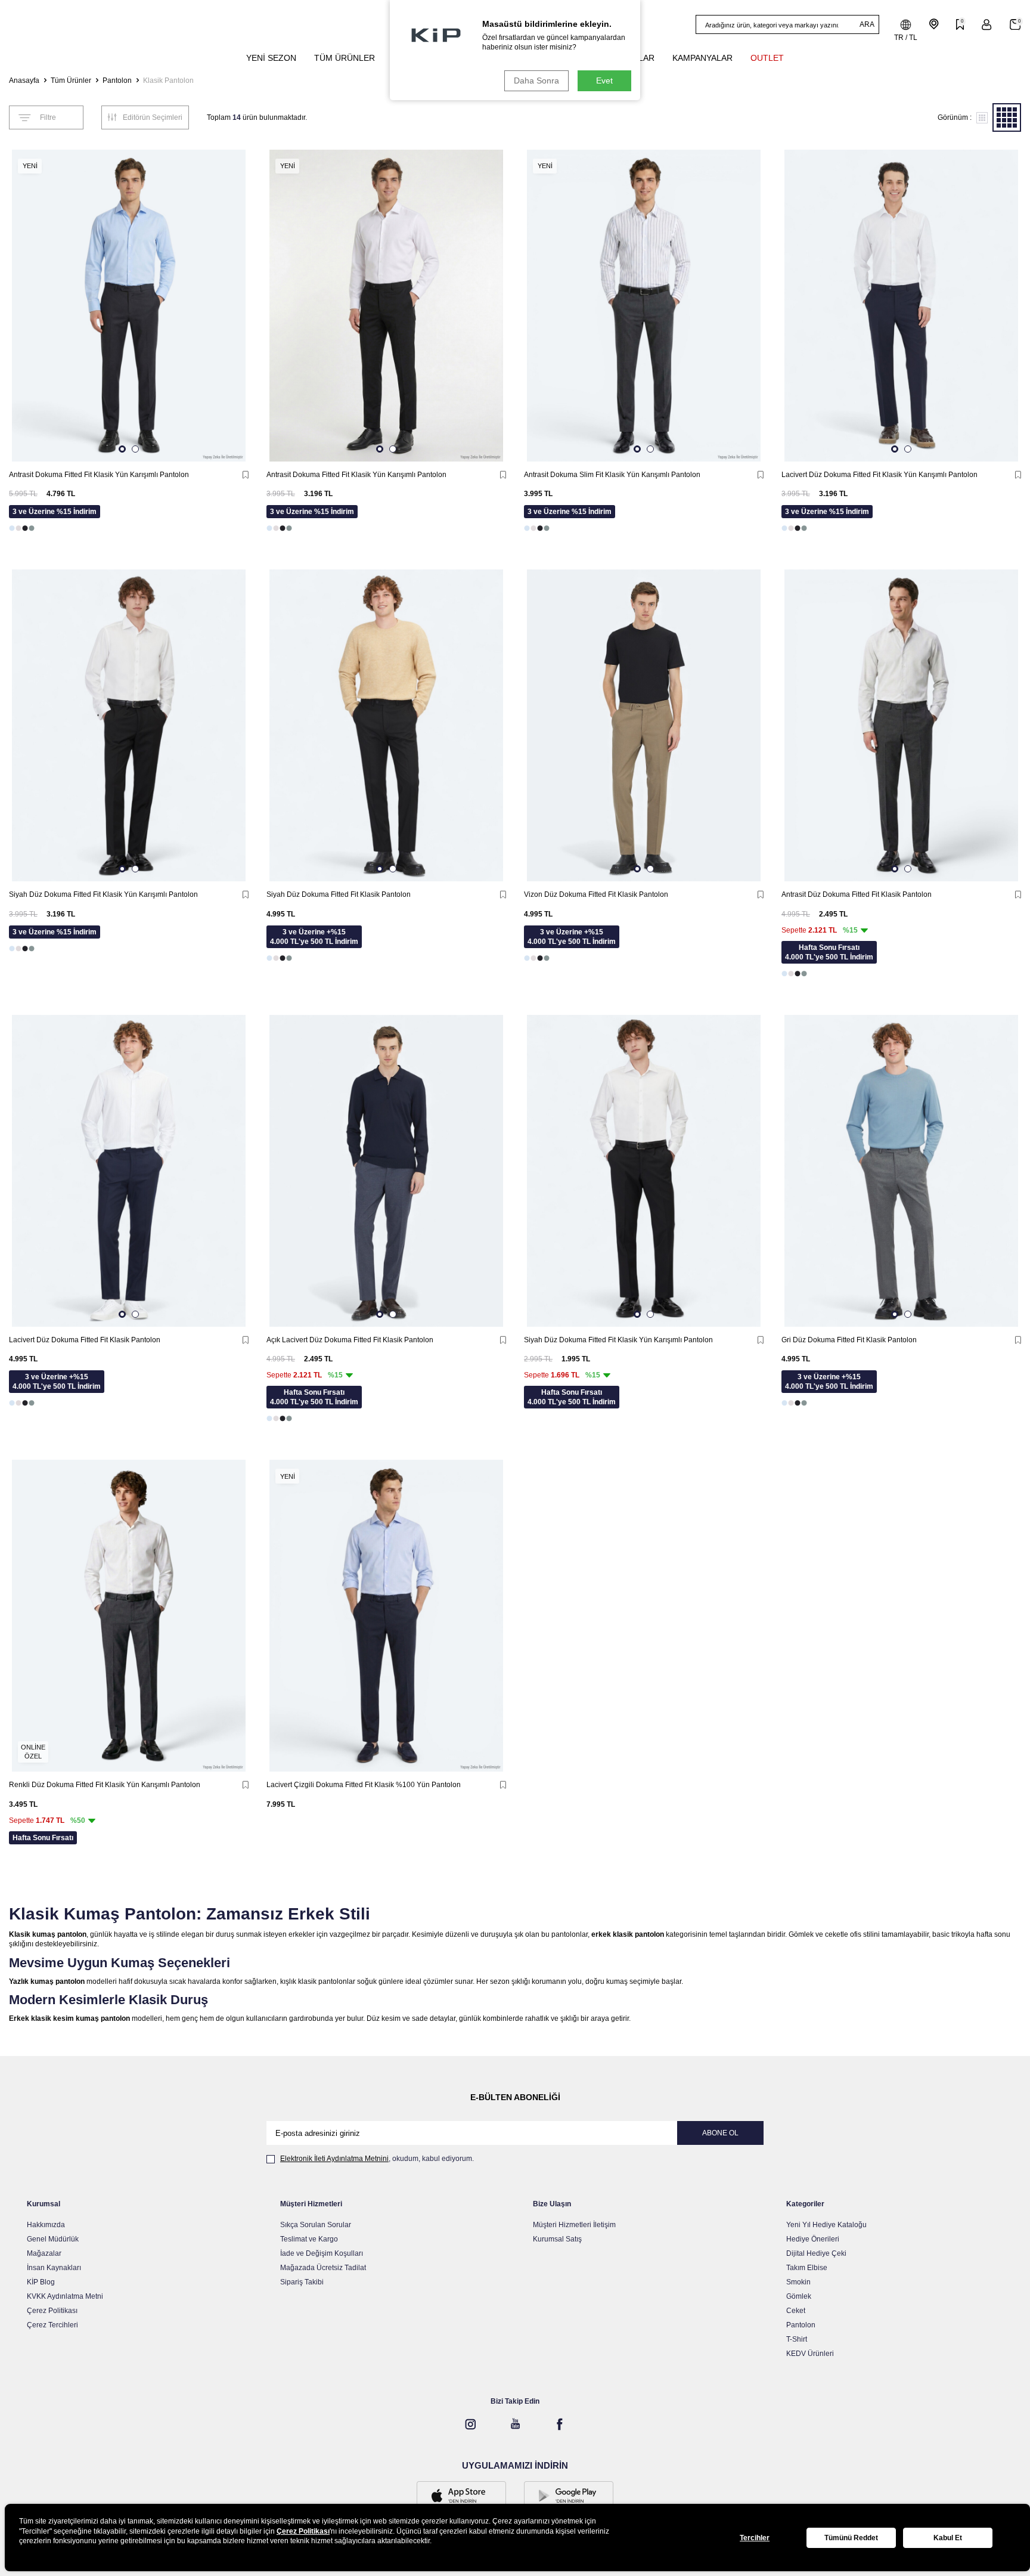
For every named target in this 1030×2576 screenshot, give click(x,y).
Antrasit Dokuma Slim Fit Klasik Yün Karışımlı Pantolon (612, 475)
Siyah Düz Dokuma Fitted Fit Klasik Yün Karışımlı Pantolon (103, 894)
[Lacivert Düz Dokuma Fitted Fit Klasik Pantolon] (129, 1171)
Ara (867, 24)
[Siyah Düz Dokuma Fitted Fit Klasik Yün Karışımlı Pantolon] (129, 725)
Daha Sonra (536, 80)
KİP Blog (41, 2282)
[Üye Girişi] (987, 25)
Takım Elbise (807, 2268)
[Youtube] (515, 2424)
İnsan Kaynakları (54, 2268)
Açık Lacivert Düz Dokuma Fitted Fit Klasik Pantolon (350, 1340)
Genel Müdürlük (53, 2239)
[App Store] (461, 2497)
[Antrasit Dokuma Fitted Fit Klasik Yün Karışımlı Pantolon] (129, 306)
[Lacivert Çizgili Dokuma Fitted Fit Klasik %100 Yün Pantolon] (386, 1616)
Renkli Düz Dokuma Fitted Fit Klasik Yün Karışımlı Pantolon (105, 1785)
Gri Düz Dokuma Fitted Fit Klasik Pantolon (849, 1340)
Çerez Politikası (52, 2311)
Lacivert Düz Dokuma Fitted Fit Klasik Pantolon (85, 1340)
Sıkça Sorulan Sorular (316, 2225)
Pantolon (117, 80)
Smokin (798, 2282)
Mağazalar (44, 2253)
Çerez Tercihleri (52, 2325)
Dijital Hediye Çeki (816, 2253)
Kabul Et (948, 2538)
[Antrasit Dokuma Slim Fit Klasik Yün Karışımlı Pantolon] (644, 306)
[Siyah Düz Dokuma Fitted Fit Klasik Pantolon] (386, 725)
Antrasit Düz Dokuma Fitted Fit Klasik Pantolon (857, 894)
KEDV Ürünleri (810, 2354)
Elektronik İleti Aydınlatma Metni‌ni (334, 2159)
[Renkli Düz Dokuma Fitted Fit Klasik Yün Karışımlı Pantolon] (129, 1616)
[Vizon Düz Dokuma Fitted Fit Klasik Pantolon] (644, 725)
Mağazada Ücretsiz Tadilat (323, 2268)
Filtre (48, 117)
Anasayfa (24, 80)
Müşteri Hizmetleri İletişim (574, 2225)
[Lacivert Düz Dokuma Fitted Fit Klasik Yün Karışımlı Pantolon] (901, 306)
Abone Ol (720, 2133)
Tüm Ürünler (71, 80)
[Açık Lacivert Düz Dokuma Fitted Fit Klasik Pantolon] (386, 1171)
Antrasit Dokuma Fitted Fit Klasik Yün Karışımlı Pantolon (99, 475)
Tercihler (755, 2538)
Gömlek (799, 2296)
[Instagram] (470, 2424)
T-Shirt (797, 2339)
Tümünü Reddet (851, 2538)
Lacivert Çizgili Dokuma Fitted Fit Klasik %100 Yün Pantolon (364, 1785)
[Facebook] (560, 2424)
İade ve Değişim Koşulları (322, 2253)
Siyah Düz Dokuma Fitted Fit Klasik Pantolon (339, 894)
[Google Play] (569, 2497)
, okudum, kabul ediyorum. (377, 2159)
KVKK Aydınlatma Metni (65, 2296)
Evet (604, 80)
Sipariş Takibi (302, 2282)
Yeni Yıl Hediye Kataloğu (826, 2225)
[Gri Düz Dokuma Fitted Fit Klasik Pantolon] (901, 1171)
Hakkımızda (46, 2225)
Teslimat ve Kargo (309, 2239)
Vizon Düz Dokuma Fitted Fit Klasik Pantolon (596, 894)
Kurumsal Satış (557, 2239)
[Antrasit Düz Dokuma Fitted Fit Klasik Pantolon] (901, 725)
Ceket (796, 2311)
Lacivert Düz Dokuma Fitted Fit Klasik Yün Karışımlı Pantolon (879, 475)
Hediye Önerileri (813, 2239)
